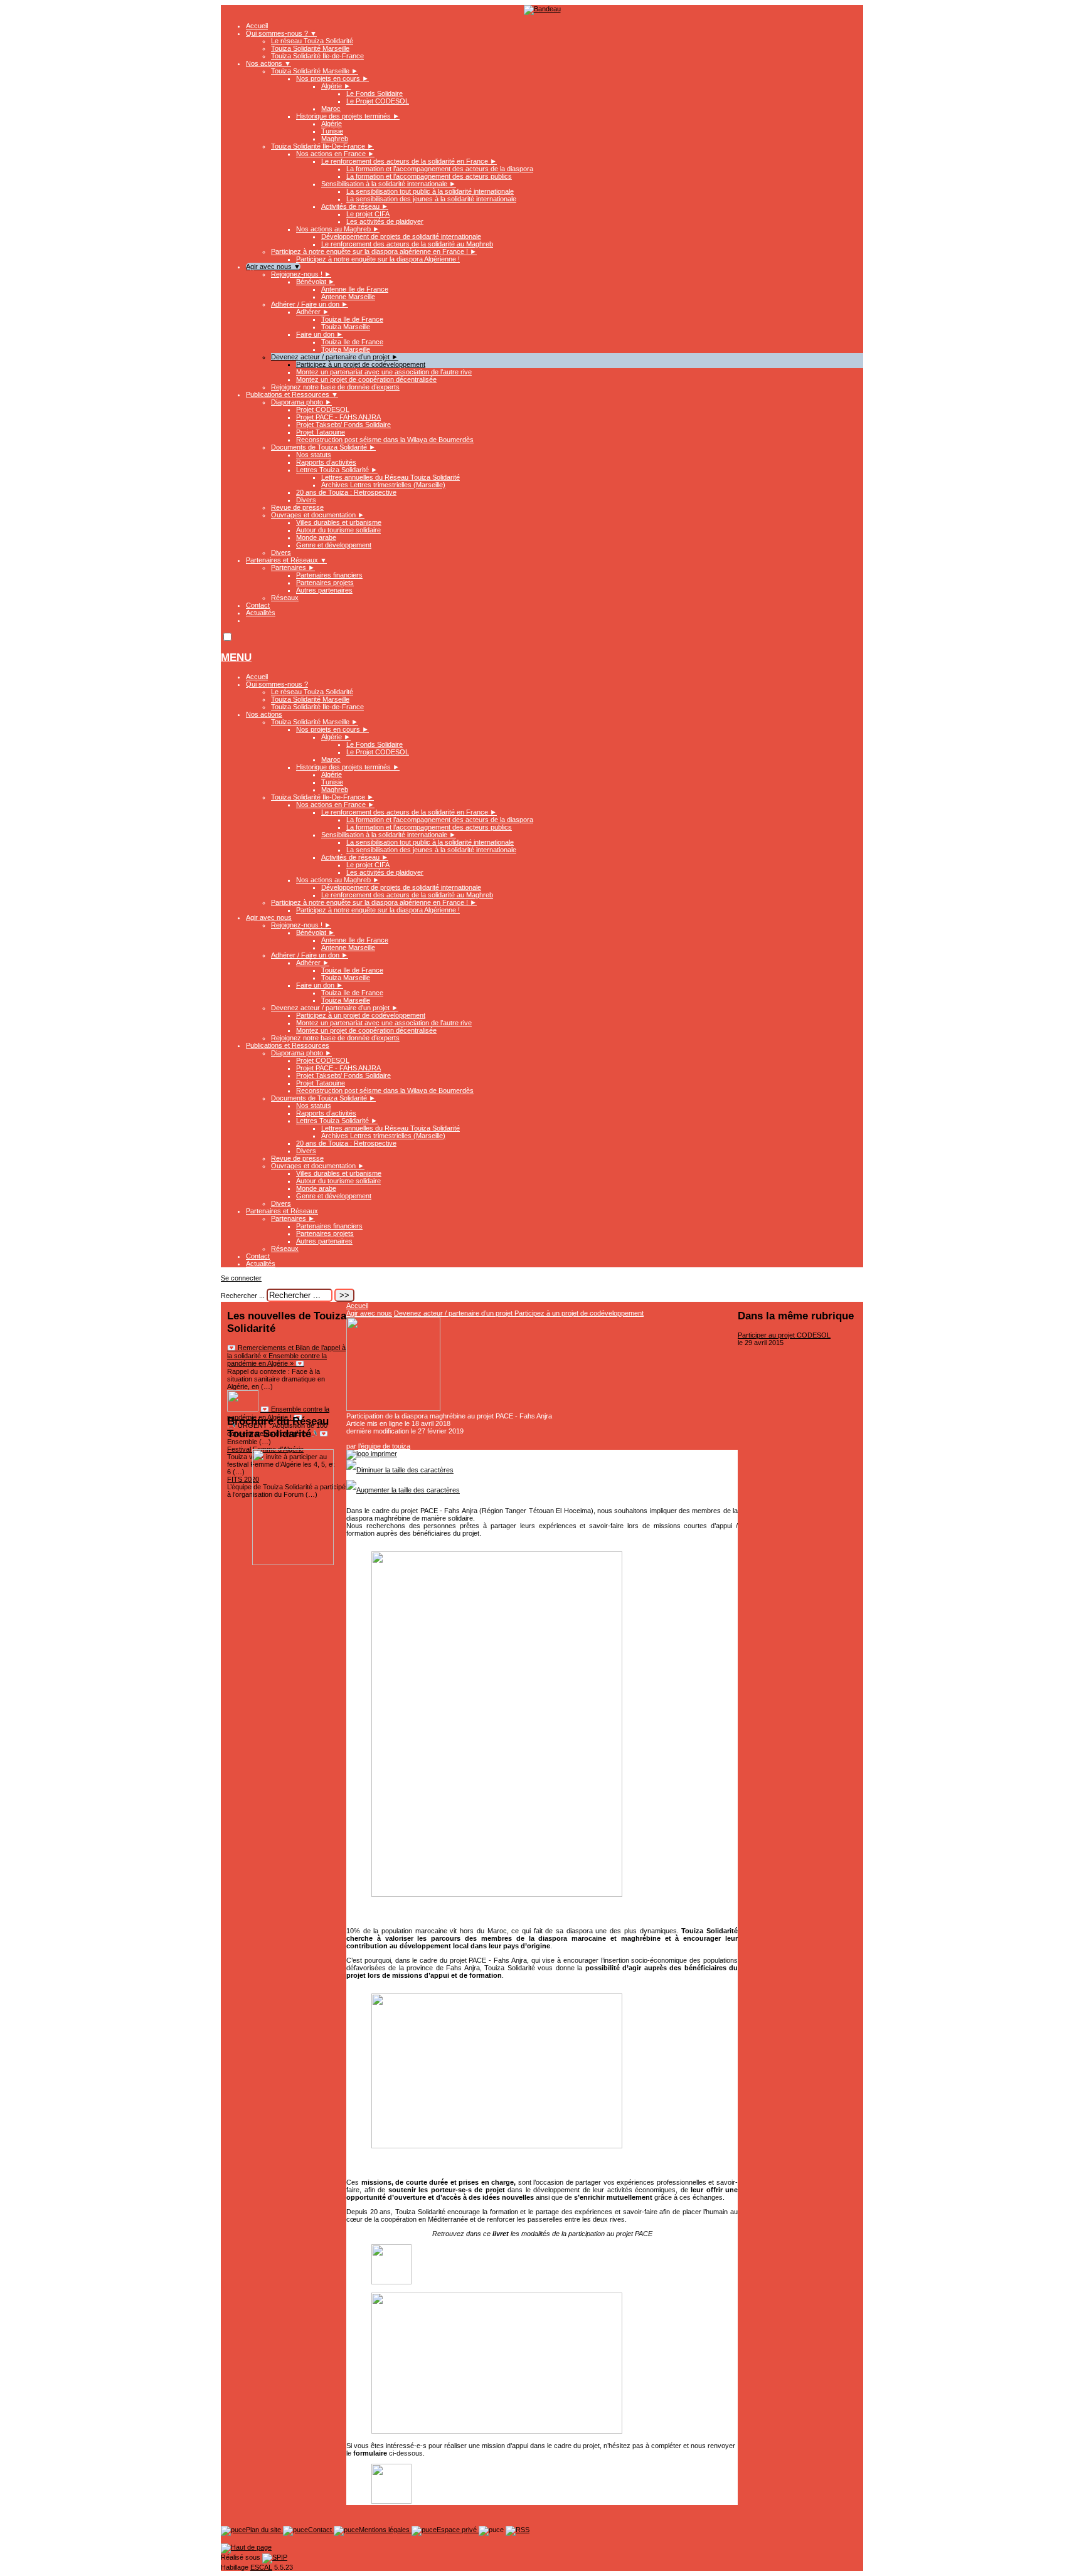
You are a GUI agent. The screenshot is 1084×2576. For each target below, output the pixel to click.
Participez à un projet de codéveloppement (361, 364)
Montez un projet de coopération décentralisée (366, 379)
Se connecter (241, 1278)
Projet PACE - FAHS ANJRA (338, 417)
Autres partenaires (324, 590)
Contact (258, 605)
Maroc (331, 108)
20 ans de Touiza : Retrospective (346, 492)
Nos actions (268, 63)
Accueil (257, 26)
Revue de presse (297, 507)
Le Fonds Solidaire (375, 93)
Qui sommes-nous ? (281, 33)
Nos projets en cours (332, 78)
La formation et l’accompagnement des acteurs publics (429, 176)
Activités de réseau (355, 206)
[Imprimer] (372, 1454)
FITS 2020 (243, 1479)
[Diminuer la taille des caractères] (400, 1470)
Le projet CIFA (368, 214)
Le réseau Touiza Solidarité (312, 41)
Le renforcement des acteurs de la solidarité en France (409, 161)
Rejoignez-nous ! (301, 274)
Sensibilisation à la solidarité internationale (389, 184)
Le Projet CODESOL (378, 101)
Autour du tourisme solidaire (338, 530)
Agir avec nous (273, 267)
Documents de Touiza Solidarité (323, 447)
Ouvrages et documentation (318, 515)
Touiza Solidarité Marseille (310, 48)
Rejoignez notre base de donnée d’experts (335, 387)
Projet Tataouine (321, 432)
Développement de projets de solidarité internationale (401, 236)
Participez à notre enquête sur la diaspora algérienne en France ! (374, 251)
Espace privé (458, 2530)
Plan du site (264, 2530)
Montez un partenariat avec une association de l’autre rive (384, 372)
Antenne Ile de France (355, 289)
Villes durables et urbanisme (339, 522)
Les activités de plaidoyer (385, 221)
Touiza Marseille (346, 327)
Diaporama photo (301, 402)
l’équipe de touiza (384, 1446)
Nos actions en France (335, 154)
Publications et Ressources (292, 394)
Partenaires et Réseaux (286, 560)
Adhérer (313, 312)
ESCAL (261, 2567)
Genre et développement (334, 545)
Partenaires (293, 567)
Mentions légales (385, 2530)
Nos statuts (314, 455)
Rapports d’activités (326, 462)
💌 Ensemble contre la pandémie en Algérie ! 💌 (278, 1413)
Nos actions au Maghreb (338, 229)
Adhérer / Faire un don (310, 304)
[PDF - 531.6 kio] (293, 1563)
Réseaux (285, 598)
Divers (306, 500)
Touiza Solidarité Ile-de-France (317, 56)
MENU (236, 657)
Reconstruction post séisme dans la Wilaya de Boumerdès (385, 440)
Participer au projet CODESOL (784, 1335)
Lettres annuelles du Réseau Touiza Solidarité (391, 477)
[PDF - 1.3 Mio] (391, 2282)
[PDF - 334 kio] (391, 2501)
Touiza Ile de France (352, 319)
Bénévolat (316, 282)
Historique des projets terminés (348, 116)
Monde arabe (316, 537)
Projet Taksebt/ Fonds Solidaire (343, 425)
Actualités (261, 613)
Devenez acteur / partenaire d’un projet (335, 357)
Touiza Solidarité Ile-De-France (322, 146)
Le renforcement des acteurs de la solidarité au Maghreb (407, 244)
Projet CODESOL (323, 409)
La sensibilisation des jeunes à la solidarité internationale (431, 199)
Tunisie (332, 131)
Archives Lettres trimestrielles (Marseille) (383, 485)
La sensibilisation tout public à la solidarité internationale (430, 191)
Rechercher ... (243, 1296)
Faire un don (320, 334)
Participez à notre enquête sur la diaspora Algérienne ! (378, 259)
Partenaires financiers (329, 575)
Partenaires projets (325, 583)
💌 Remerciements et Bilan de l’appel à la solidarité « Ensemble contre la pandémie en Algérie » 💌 (286, 1355)
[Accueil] (542, 9)
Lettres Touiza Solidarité (337, 470)
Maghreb (335, 139)
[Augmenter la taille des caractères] (403, 1490)
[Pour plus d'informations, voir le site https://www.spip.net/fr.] (275, 2557)
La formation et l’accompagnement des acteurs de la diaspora (440, 169)
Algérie (336, 86)
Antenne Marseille (348, 297)
